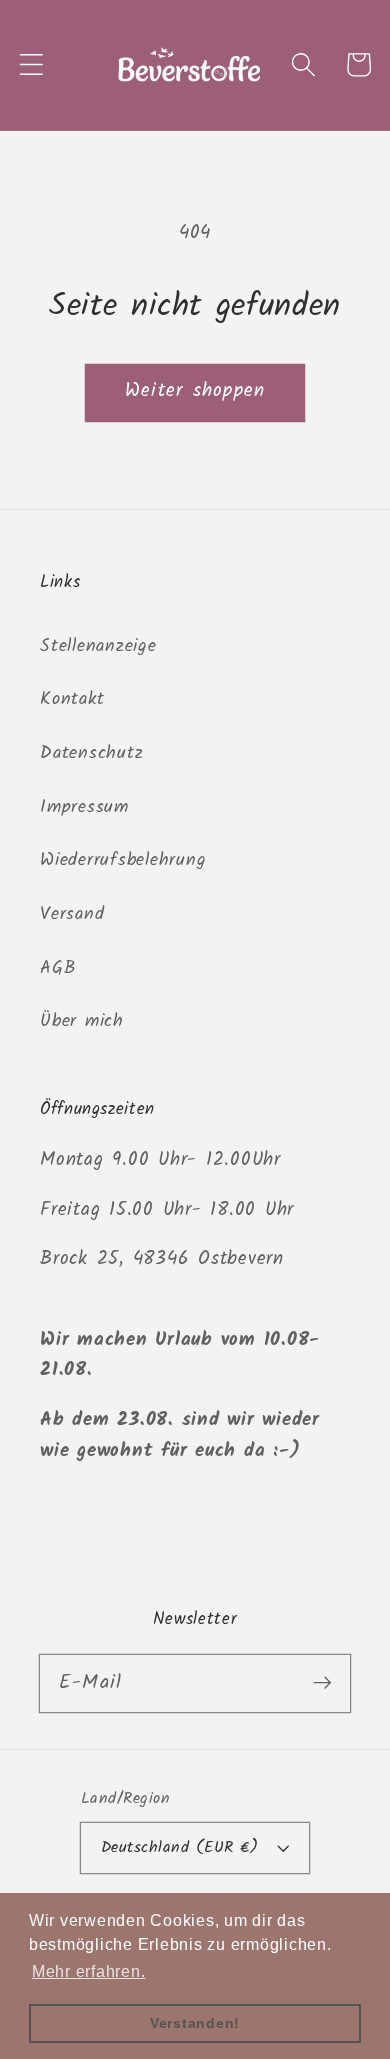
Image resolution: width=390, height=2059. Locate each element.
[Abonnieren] (322, 1682)
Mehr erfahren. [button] (89, 1971)
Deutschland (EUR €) (180, 1848)
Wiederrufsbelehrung (123, 860)
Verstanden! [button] (195, 2023)
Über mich (82, 1021)
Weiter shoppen (195, 391)
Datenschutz (91, 753)
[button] (31, 64)
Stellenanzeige (98, 646)
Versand (72, 914)
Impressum (84, 807)
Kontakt (72, 699)
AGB (57, 968)
